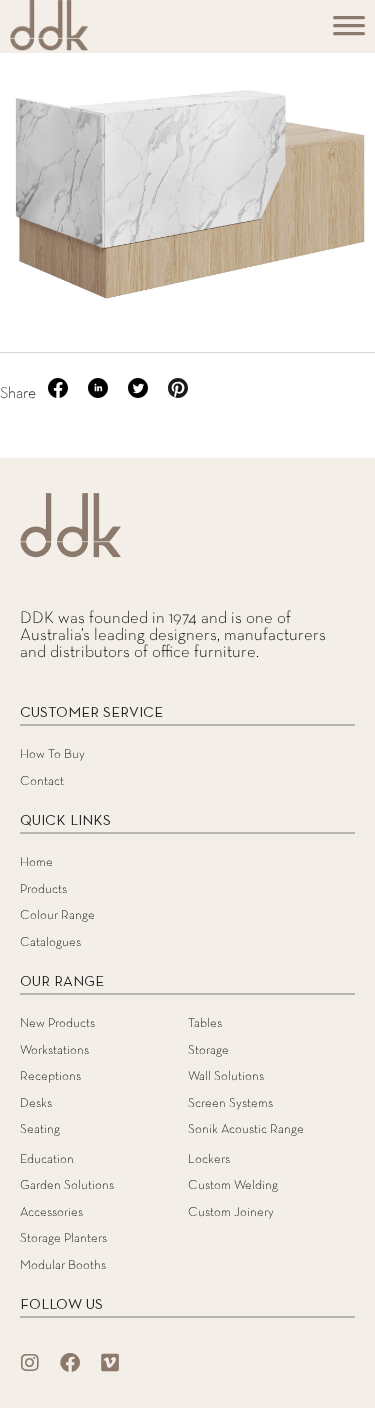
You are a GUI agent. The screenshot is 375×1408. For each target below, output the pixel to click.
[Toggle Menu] (349, 32)
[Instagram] (30, 1363)
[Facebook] (70, 1363)
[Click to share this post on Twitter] (140, 394)
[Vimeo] (110, 1363)
